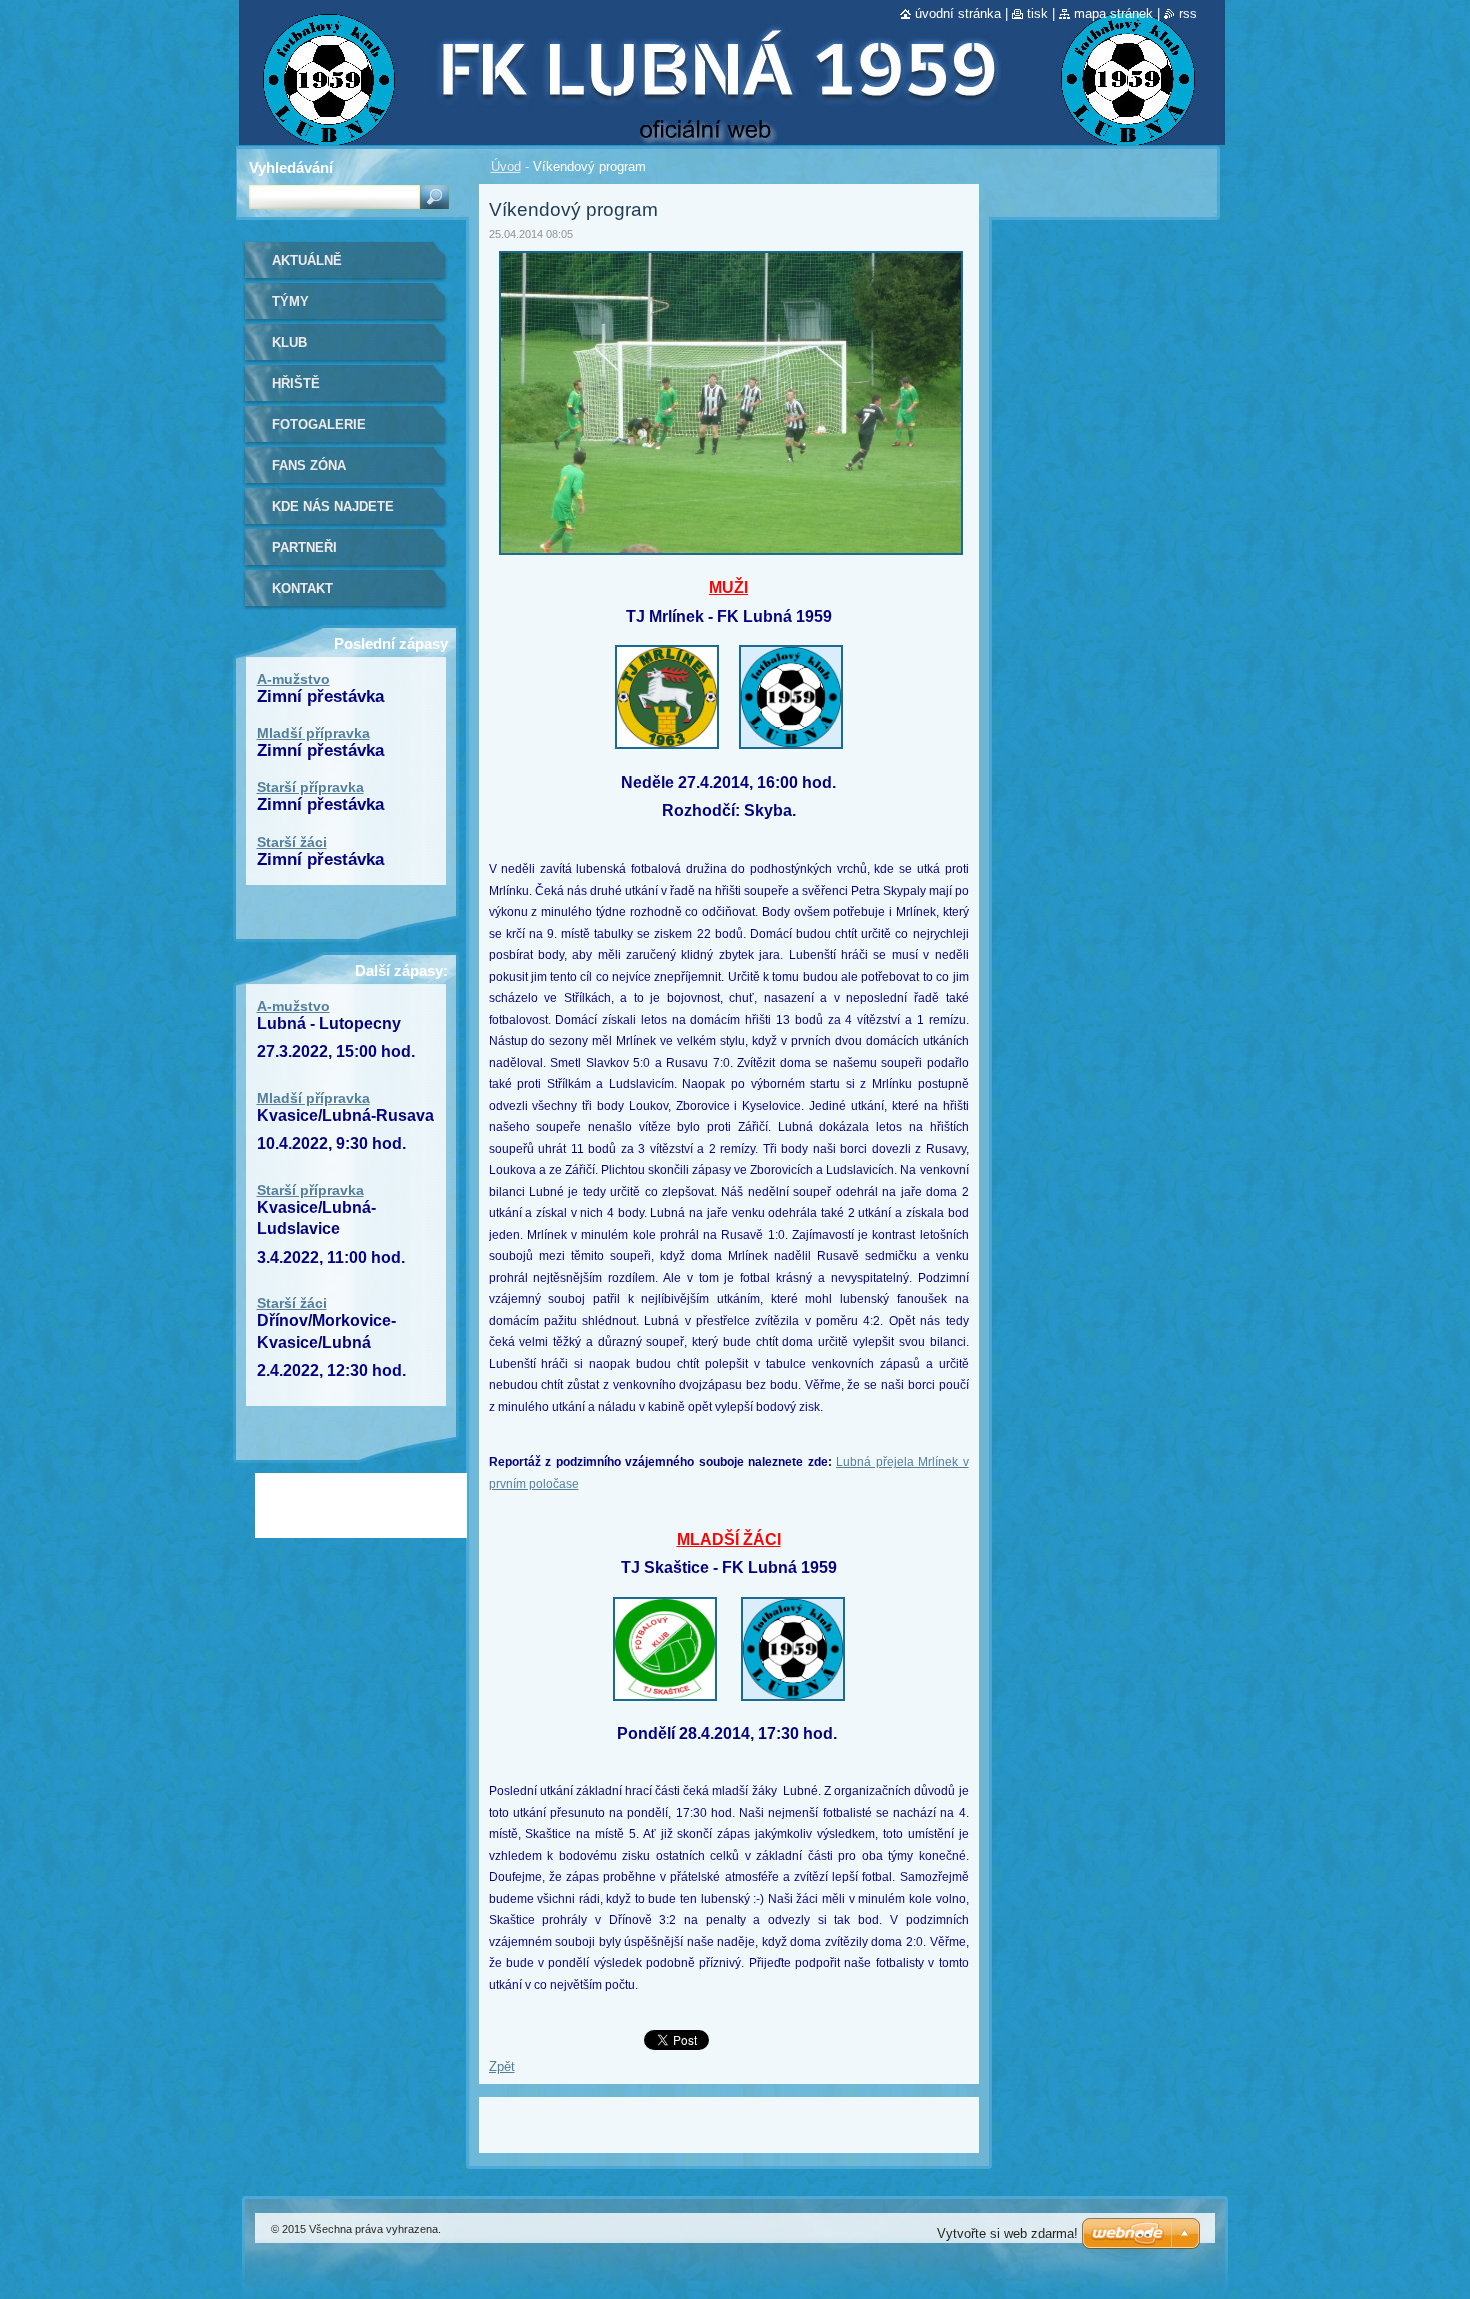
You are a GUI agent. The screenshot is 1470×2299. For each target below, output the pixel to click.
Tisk (1037, 13)
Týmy (290, 301)
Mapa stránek (1113, 13)
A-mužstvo (293, 679)
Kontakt (302, 588)
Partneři (304, 547)
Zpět (502, 2066)
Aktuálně (307, 260)
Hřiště (296, 383)
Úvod (506, 166)
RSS (1188, 13)
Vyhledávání (291, 167)
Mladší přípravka (313, 733)
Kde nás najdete (333, 506)
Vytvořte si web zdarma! (1007, 2233)
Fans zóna (309, 465)
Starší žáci (292, 842)
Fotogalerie (319, 424)
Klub (289, 342)
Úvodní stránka (958, 13)
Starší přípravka (310, 787)
